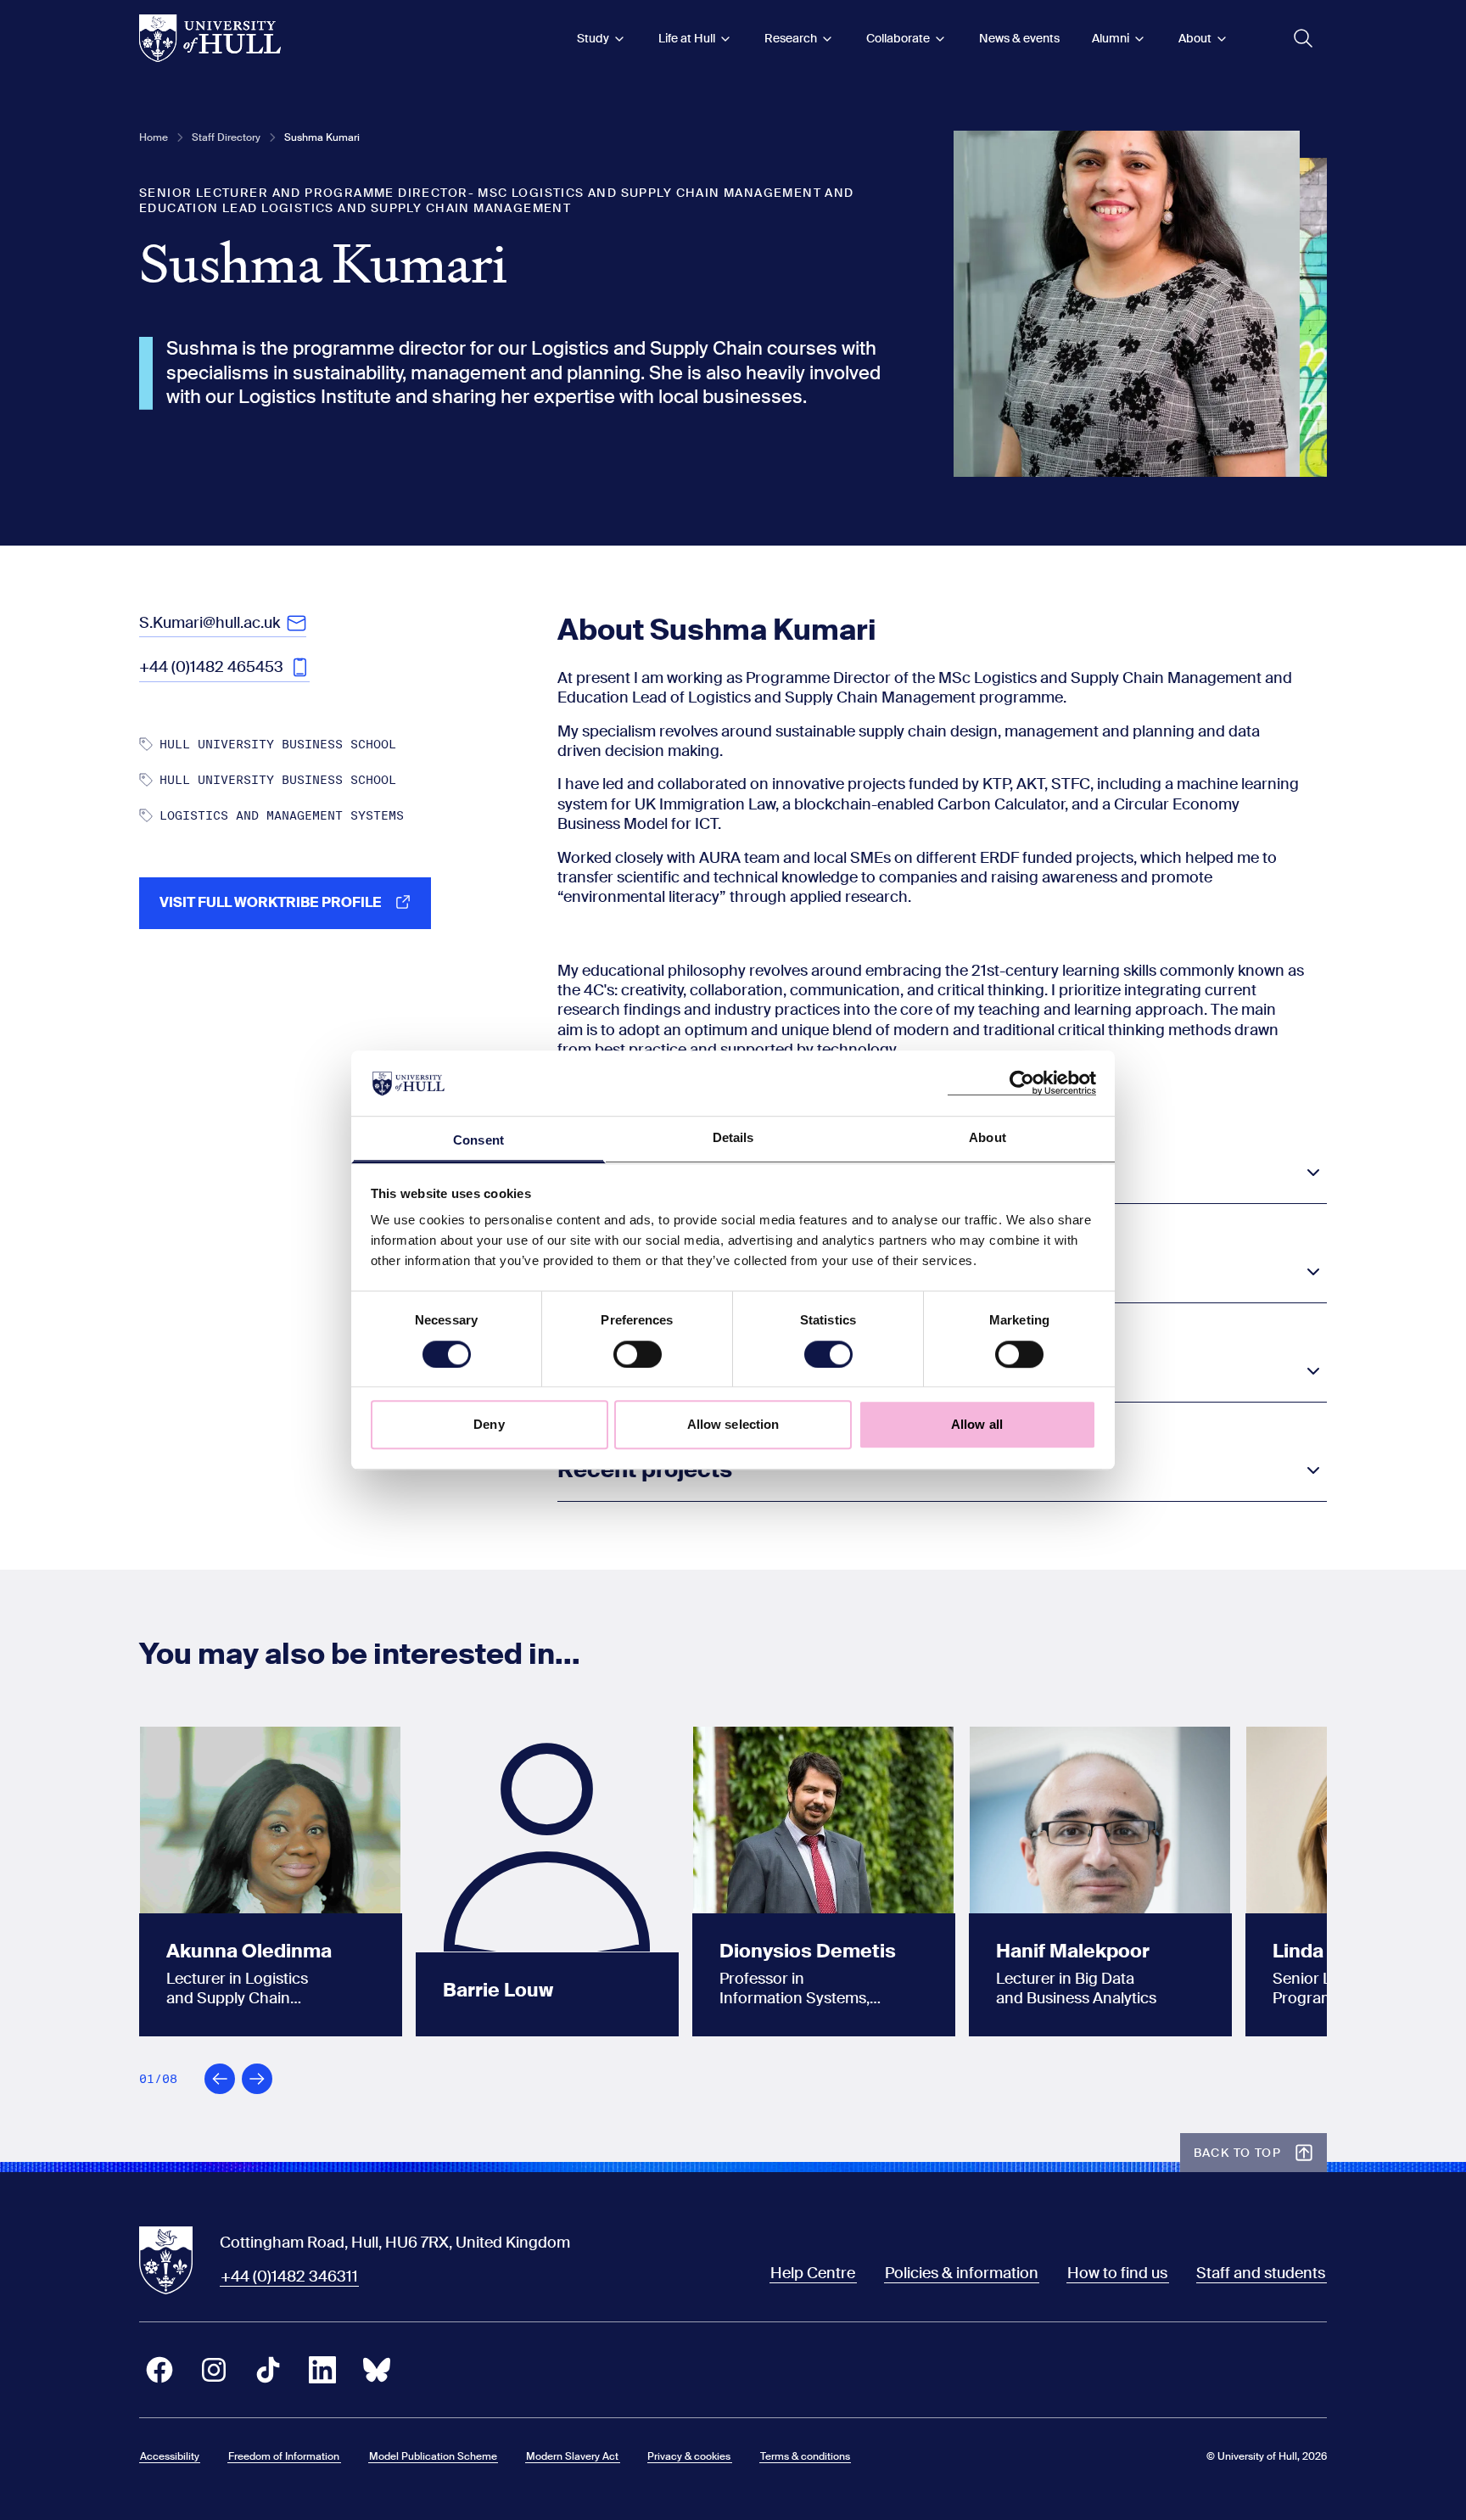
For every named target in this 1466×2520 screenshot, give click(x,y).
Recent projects (645, 1470)
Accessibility (170, 2456)
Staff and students (1261, 2273)
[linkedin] (322, 2370)
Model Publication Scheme (433, 2456)
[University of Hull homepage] (210, 38)
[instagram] (214, 2370)
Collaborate (898, 38)
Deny (489, 1424)
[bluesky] (377, 2370)
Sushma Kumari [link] (322, 137)
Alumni (1111, 38)
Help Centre (813, 2273)
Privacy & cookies (689, 2456)
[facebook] (159, 2370)
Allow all (977, 1424)
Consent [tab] (478, 1140)
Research (791, 38)
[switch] (638, 1354)
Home (154, 137)
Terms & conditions (805, 2456)
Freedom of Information (284, 2456)
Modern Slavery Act (572, 2456)
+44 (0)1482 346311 (289, 2276)
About (1195, 38)
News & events (1019, 38)
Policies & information (962, 2273)
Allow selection (733, 1424)
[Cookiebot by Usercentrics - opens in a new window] (1022, 1084)
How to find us (1117, 2273)
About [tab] (988, 1137)
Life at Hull (687, 38)
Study (593, 38)
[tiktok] (268, 2370)
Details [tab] (733, 1137)
